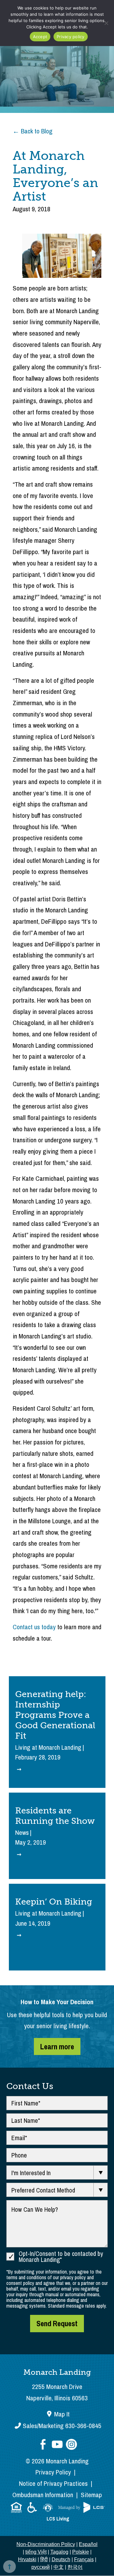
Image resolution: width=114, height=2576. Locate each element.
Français (84, 2559)
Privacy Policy (53, 2472)
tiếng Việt (36, 2552)
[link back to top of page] (9, 2567)
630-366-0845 (62, 2426)
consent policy (20, 2283)
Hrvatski (27, 2559)
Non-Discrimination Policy (46, 2544)
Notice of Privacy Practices (53, 2483)
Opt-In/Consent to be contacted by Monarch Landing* (61, 2257)
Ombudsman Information (43, 2495)
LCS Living (58, 2519)
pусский (41, 2567)
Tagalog (59, 2552)
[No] (106, 23)
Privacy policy (71, 37)
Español (88, 2544)
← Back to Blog (33, 131)
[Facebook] (44, 2445)
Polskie (81, 2552)
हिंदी (44, 2559)
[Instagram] (71, 2445)
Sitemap (91, 2495)
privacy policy (73, 2277)
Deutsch (61, 2559)
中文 (59, 2567)
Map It (62, 2414)
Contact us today (34, 1627)
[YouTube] (58, 2445)
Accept (40, 37)
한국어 (75, 2567)
